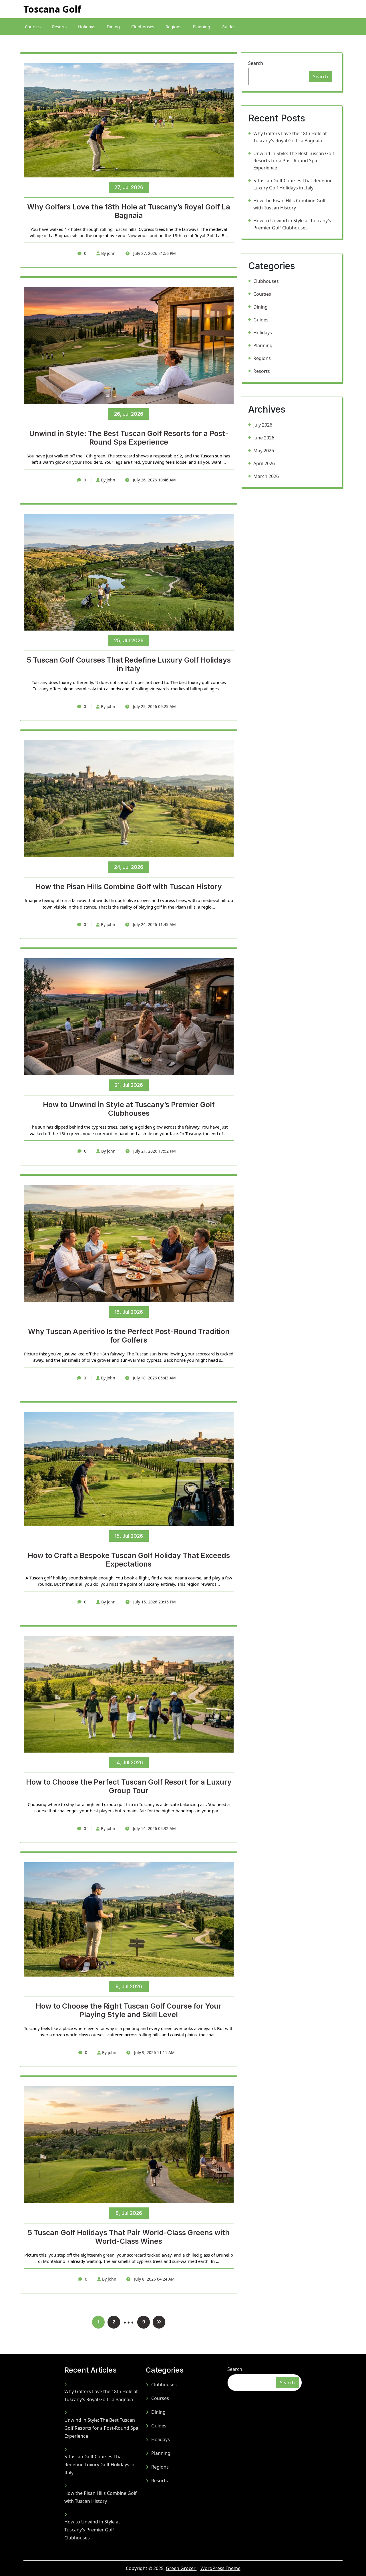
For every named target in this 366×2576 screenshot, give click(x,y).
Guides (228, 27)
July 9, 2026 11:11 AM (154, 2052)
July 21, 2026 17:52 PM (154, 1151)
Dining (113, 27)
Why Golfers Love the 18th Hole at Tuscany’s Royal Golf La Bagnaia (129, 211)
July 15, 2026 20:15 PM (154, 1602)
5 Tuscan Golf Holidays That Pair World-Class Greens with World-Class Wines (129, 2237)
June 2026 (264, 438)
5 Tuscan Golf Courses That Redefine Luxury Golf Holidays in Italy (129, 664)
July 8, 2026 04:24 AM (154, 2279)
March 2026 (266, 476)
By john (108, 253)
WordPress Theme (220, 2568)
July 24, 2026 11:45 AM (154, 924)
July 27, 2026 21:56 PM (154, 253)
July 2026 (263, 425)
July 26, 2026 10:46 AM (154, 480)
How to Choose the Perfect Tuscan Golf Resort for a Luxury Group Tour (129, 1786)
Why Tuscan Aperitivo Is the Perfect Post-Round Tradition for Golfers (129, 1336)
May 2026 (264, 451)
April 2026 (264, 463)
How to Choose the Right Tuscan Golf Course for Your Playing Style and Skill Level (129, 2010)
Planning (201, 27)
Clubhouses (143, 27)
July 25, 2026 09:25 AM (154, 706)
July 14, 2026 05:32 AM (154, 1828)
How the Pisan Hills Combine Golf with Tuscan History (129, 887)
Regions (173, 27)
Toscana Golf (52, 9)
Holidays (87, 27)
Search (256, 63)
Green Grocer (181, 2568)
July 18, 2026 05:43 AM (154, 1378)
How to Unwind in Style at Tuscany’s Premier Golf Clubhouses (129, 1109)
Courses (33, 27)
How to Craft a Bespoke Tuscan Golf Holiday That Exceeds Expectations (129, 1560)
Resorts (59, 27)
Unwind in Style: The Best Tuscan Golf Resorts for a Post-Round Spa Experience (129, 438)
